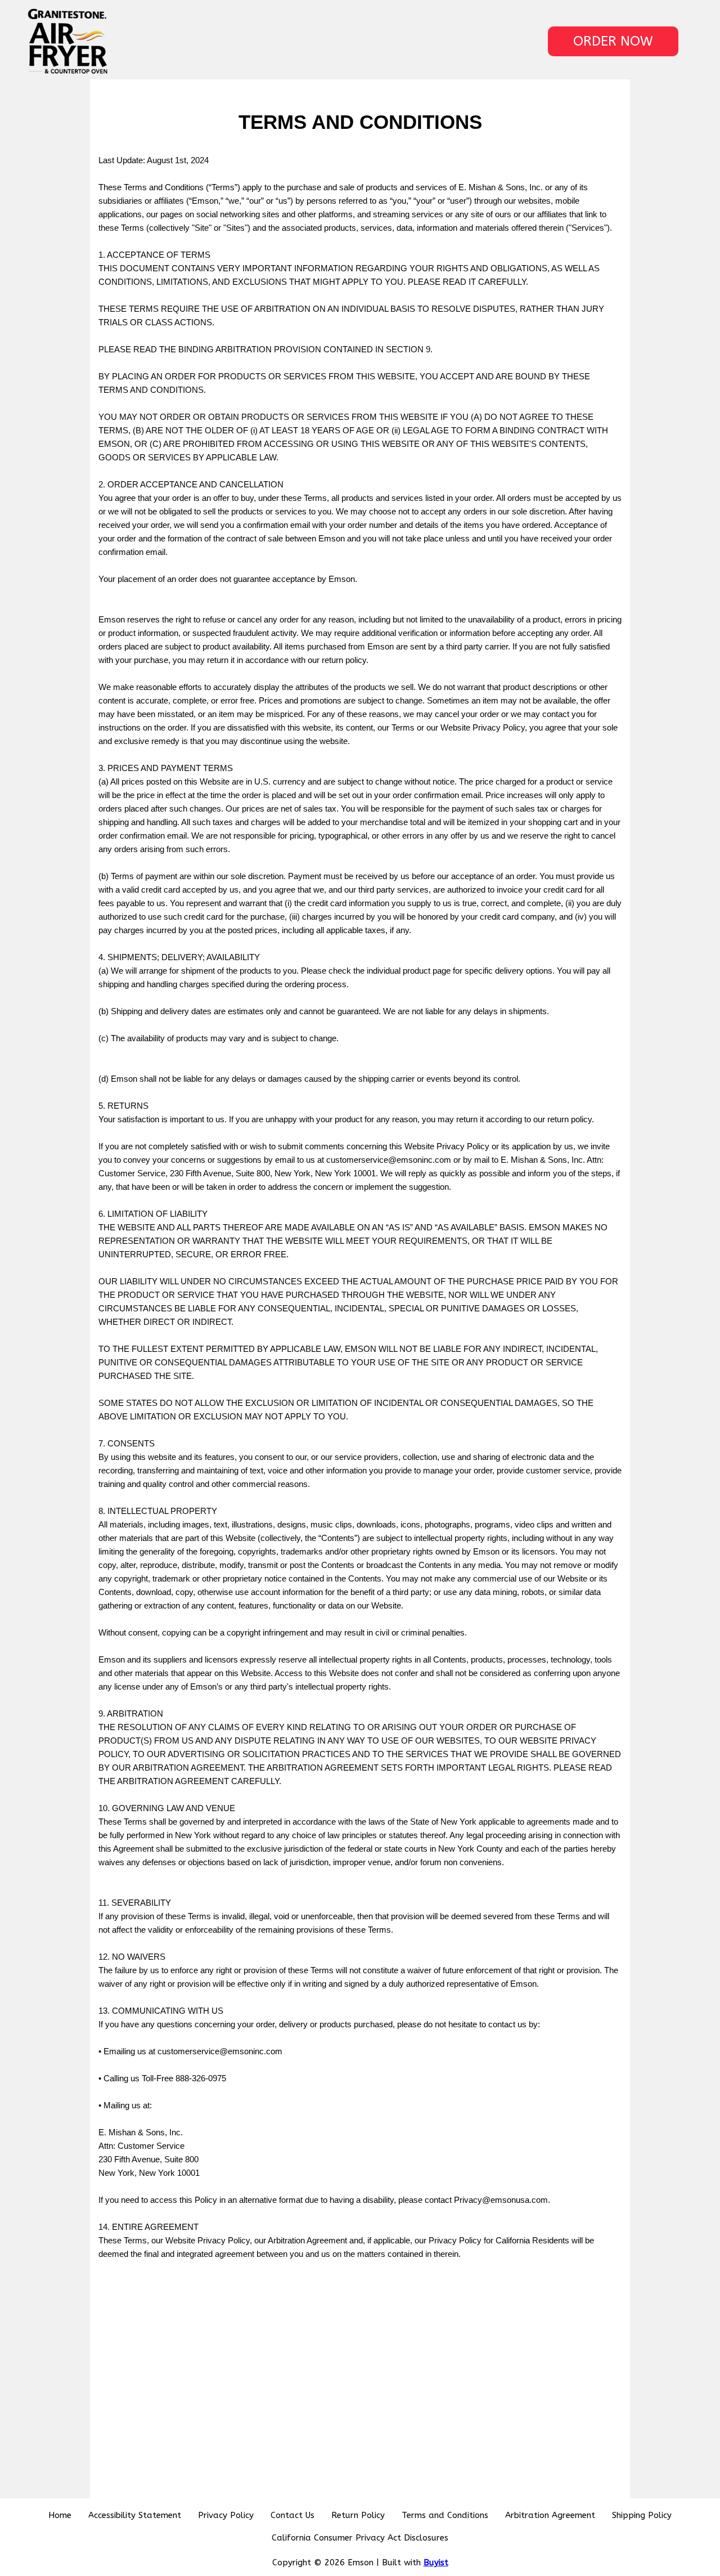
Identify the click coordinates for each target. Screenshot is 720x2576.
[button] (613, 41)
